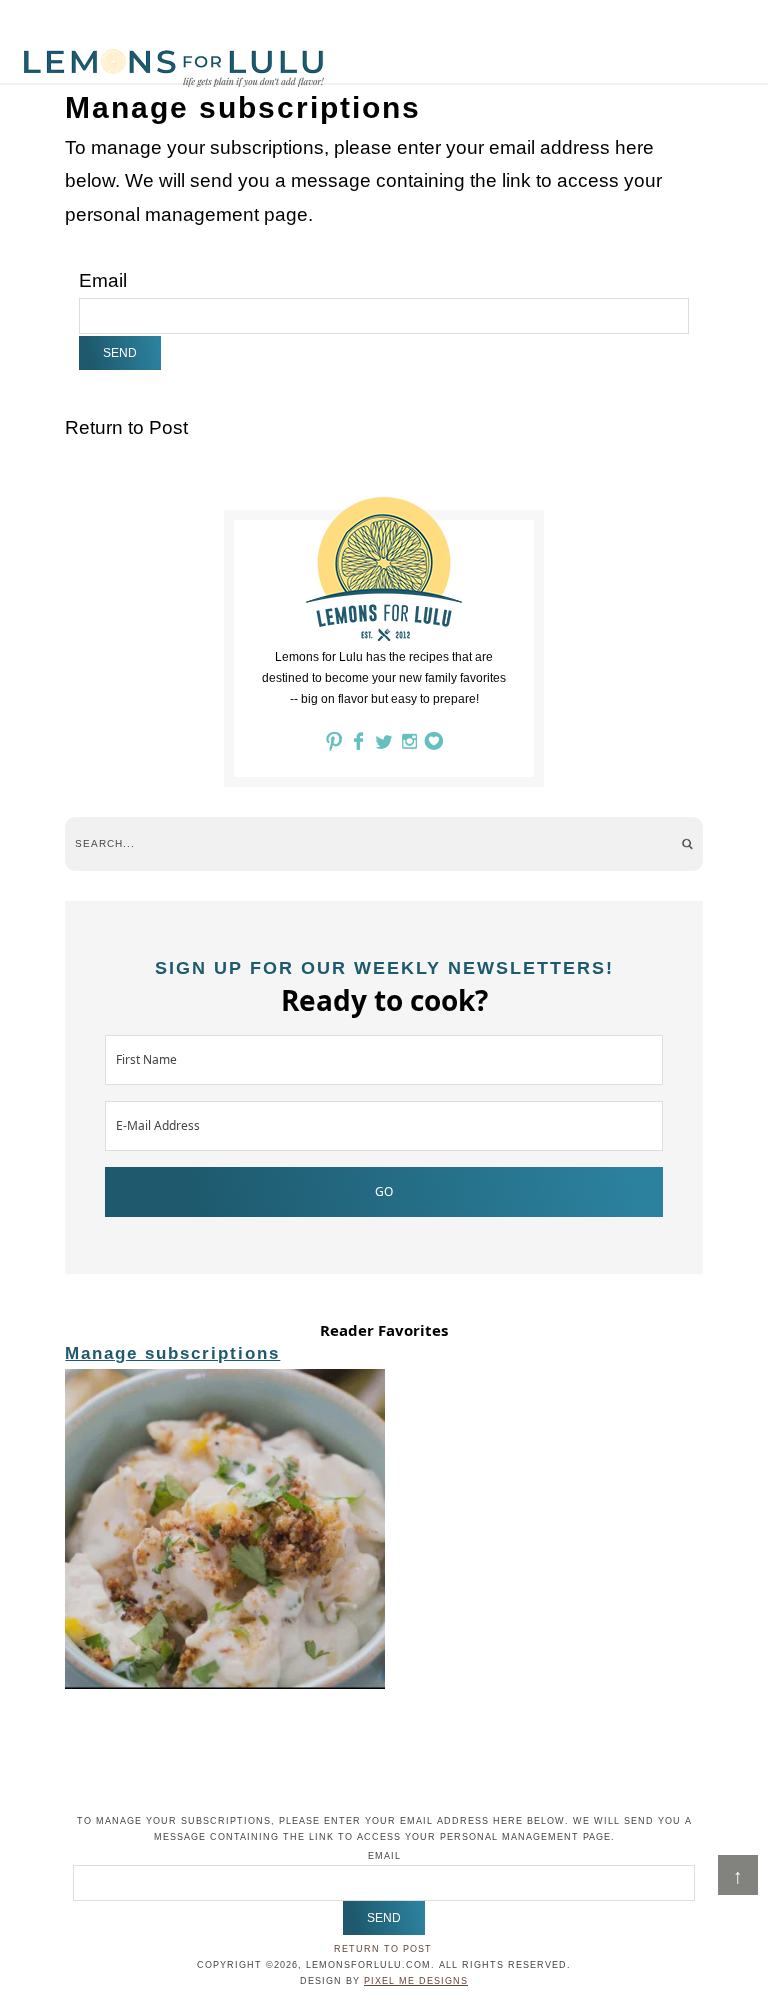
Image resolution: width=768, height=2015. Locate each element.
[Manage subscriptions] (383, 1532)
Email (103, 280)
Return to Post (126, 427)
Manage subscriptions (172, 1353)
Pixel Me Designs (416, 1981)
